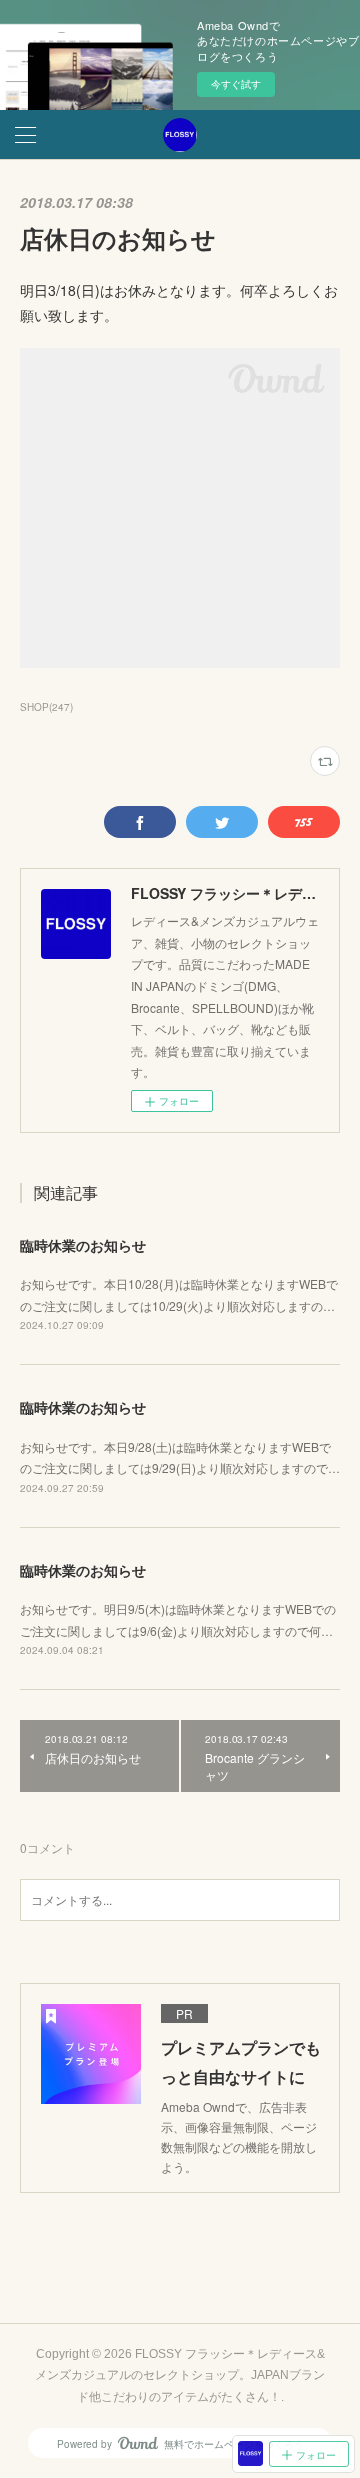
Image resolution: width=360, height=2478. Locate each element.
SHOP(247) (46, 707)
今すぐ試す (236, 84)
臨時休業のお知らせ (83, 1245)
